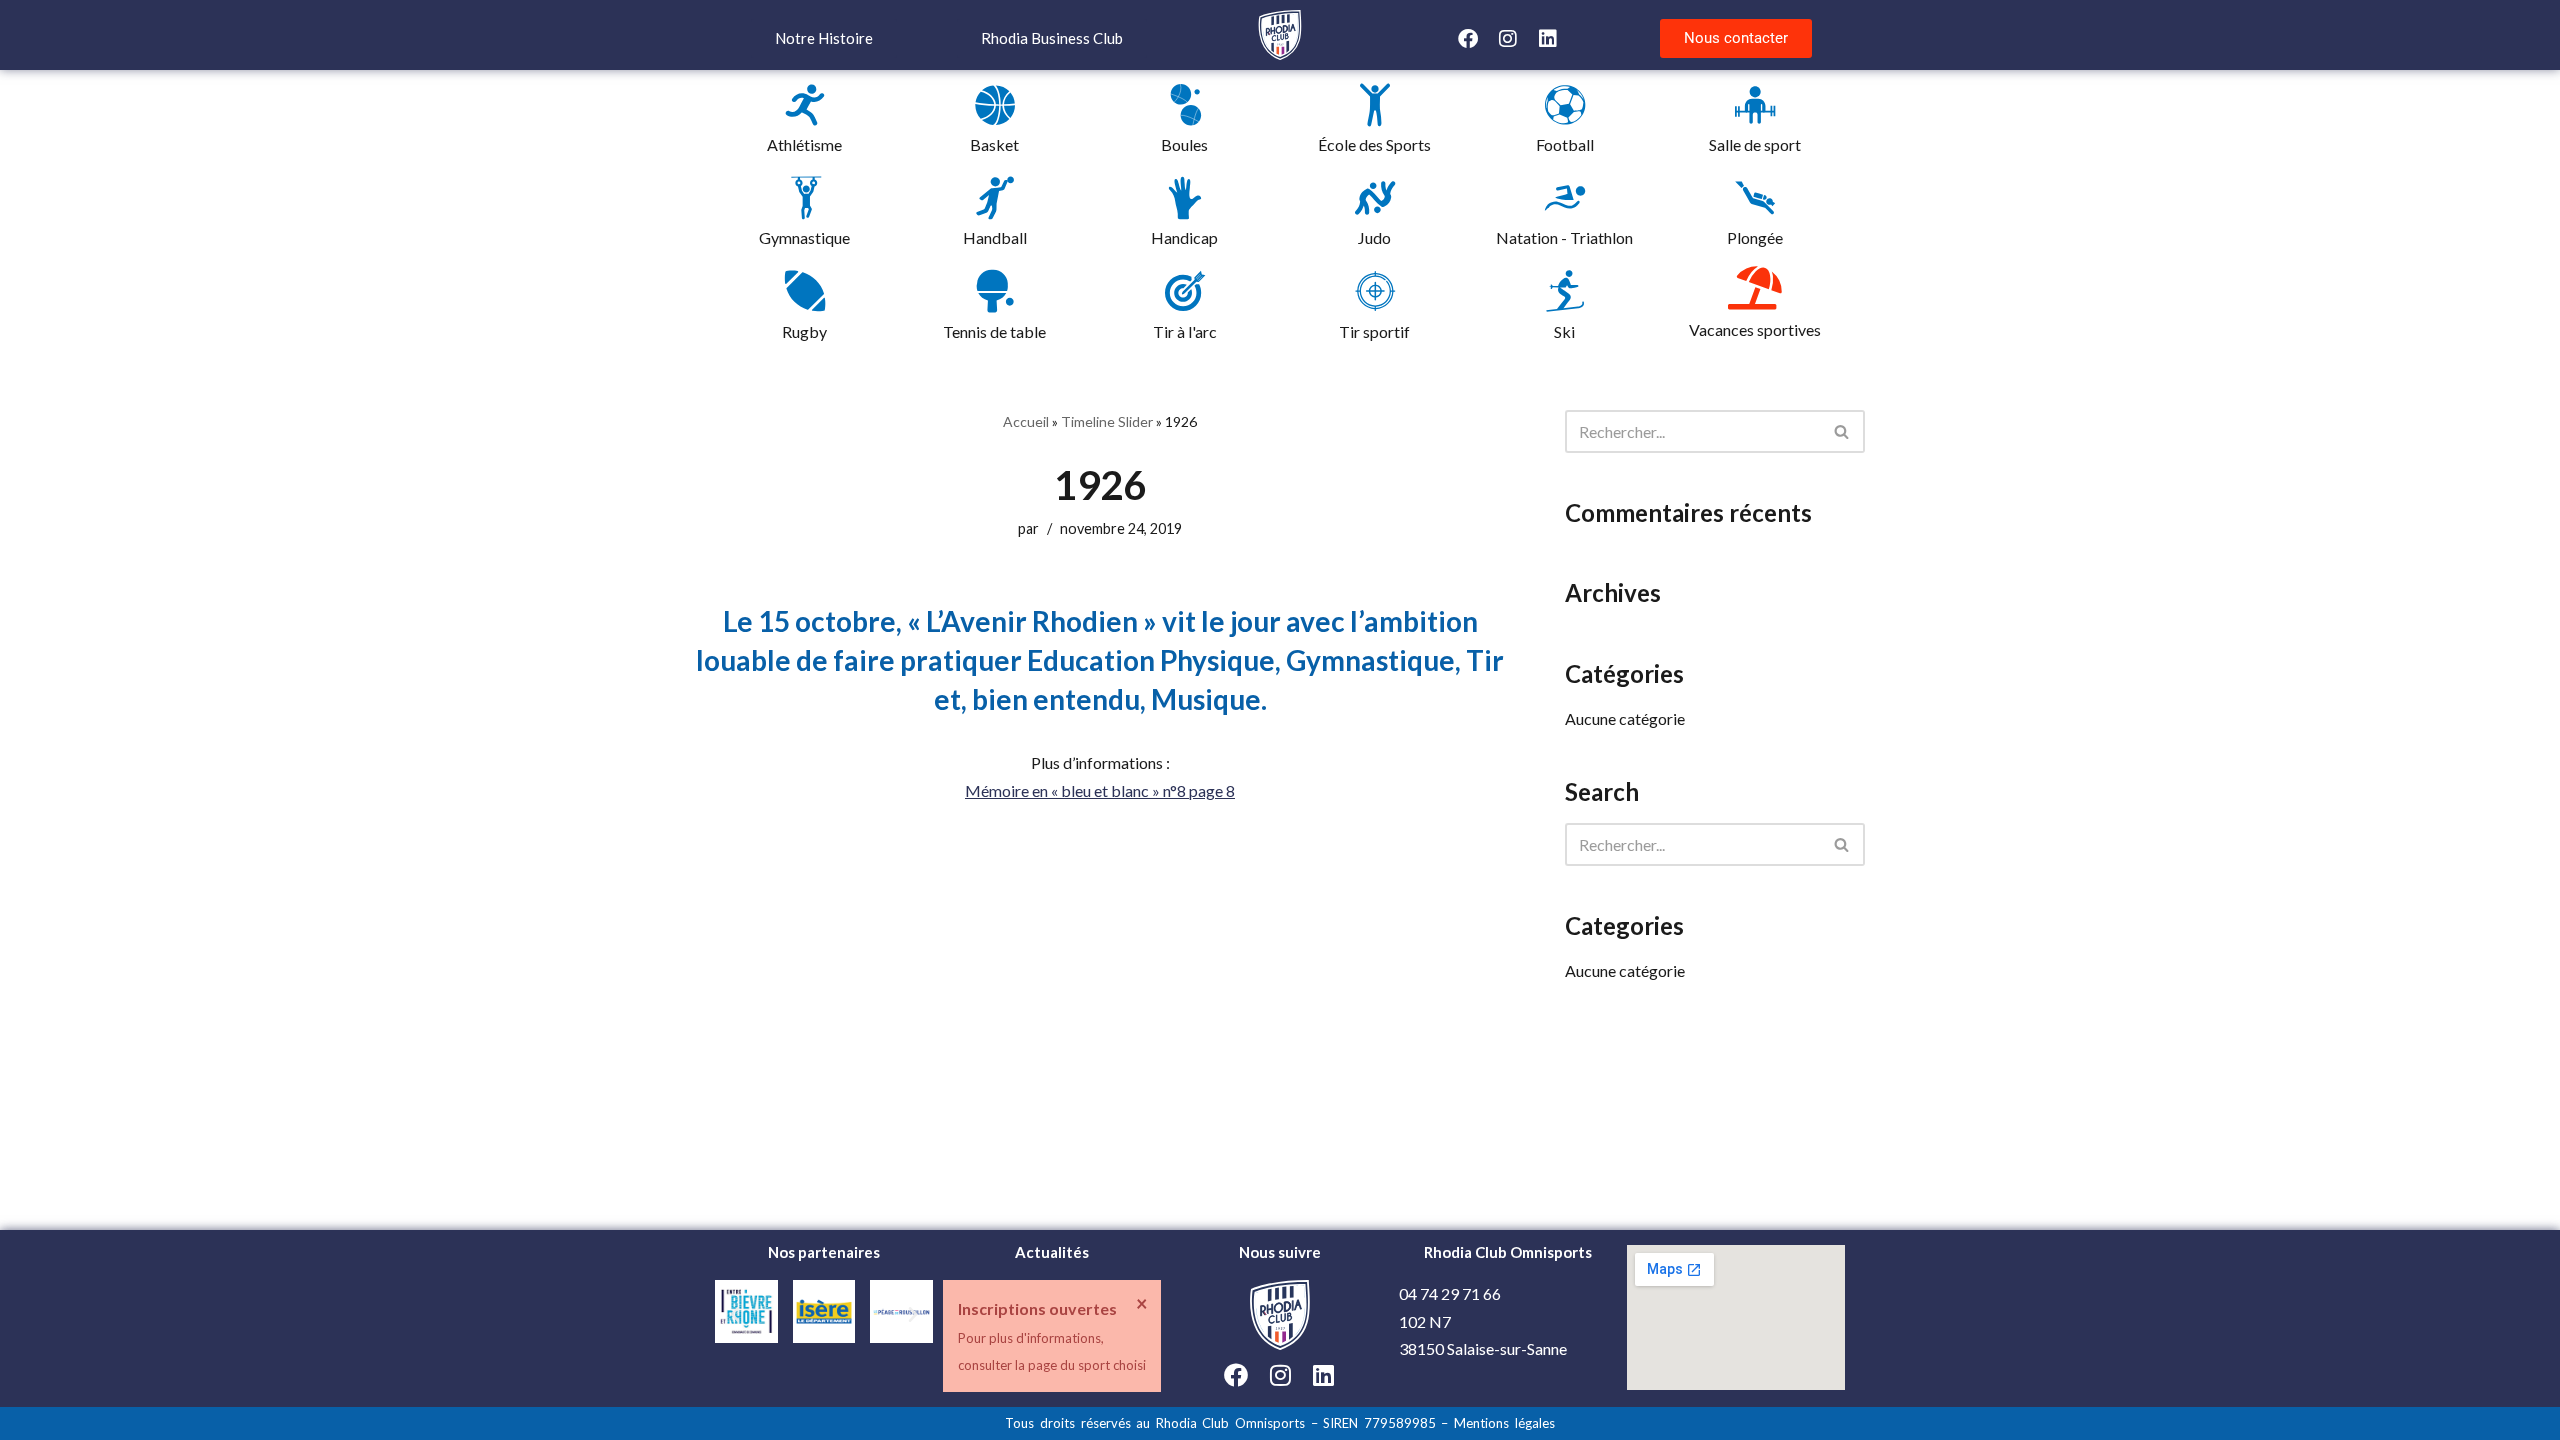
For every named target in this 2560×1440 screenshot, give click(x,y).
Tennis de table (994, 331)
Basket (994, 144)
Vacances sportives (1755, 329)
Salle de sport (1755, 144)
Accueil (1026, 421)
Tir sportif (1374, 331)
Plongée (1755, 237)
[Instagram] (1508, 39)
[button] (735, 1315)
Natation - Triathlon (1564, 237)
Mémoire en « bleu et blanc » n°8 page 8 (1100, 790)
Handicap (1184, 237)
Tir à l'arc (1185, 331)
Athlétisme (804, 144)
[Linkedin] (1548, 39)
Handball (995, 237)
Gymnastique (804, 237)
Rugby (804, 331)
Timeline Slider (1107, 421)
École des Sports (1374, 144)
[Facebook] (1468, 39)
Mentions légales (1504, 1423)
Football (1565, 144)
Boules (1184, 144)
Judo (1374, 237)
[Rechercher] (1842, 431)
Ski (1564, 331)
